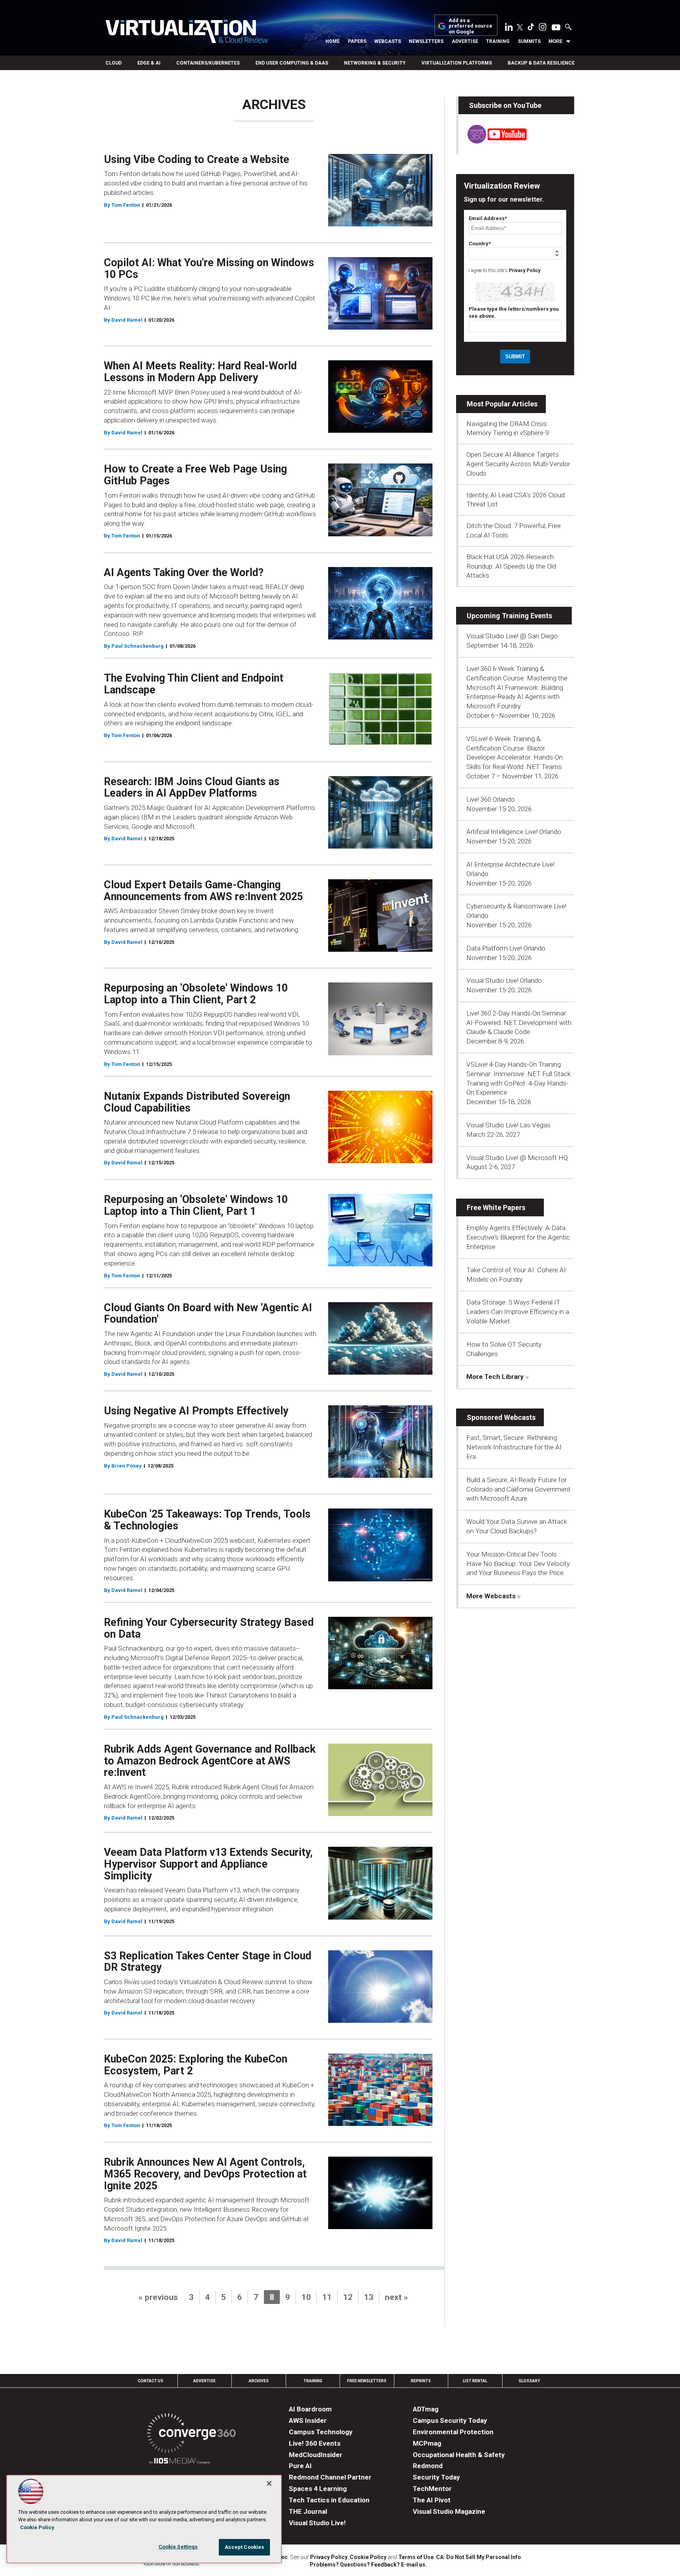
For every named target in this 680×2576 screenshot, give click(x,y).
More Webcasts (491, 1596)
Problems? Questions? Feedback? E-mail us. (368, 2565)
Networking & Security (375, 63)
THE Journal (308, 2511)
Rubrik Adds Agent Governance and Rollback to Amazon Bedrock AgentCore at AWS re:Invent (210, 1761)
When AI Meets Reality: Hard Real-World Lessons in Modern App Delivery (200, 372)
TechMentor (432, 2489)
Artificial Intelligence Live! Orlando (514, 832)
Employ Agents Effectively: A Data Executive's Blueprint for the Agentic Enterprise (518, 1237)
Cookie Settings (178, 2547)
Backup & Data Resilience (541, 63)
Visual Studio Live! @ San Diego (512, 636)
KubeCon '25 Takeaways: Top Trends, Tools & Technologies (207, 1520)
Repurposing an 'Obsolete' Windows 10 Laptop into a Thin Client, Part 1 (196, 1205)
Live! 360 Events (315, 2443)
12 (348, 2297)
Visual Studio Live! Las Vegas (508, 1125)
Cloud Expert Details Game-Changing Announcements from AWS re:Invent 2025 (203, 891)
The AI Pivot (432, 2500)
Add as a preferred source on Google (470, 26)
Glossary (529, 2381)
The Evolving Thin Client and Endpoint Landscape (194, 684)
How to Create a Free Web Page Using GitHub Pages (195, 475)
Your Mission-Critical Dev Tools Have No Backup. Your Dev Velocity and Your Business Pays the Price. (518, 1564)
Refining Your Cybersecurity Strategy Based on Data (209, 1628)
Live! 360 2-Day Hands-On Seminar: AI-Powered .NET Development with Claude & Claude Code (519, 1023)
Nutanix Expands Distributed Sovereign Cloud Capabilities (197, 1102)
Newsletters (426, 41)
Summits (529, 41)
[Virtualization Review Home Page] (187, 33)
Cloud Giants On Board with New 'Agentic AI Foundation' (208, 1314)
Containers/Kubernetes (208, 63)
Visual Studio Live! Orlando (504, 980)
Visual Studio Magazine (449, 2511)
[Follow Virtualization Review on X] (520, 28)
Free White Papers (496, 1207)
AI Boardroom (310, 2409)
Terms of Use (416, 2557)
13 (369, 2297)
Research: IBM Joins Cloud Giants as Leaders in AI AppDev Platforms (192, 788)
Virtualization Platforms (457, 63)
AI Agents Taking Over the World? (184, 573)
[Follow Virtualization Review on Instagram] (543, 28)
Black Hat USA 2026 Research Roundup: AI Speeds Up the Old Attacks (511, 566)
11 (327, 2297)
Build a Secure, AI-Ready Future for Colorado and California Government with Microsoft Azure (518, 1489)
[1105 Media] (180, 2462)
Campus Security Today (450, 2420)
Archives (259, 2381)
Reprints (421, 2381)
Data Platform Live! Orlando (506, 948)
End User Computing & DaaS (292, 63)
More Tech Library (495, 1377)
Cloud (114, 63)
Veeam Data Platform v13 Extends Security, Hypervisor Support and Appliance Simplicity (208, 1864)
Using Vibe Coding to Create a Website (197, 159)
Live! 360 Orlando (491, 799)
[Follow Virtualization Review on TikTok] (531, 28)
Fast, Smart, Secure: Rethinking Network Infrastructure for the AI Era (514, 1447)
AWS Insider (308, 2420)
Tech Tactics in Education (329, 2500)
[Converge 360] (191, 2434)
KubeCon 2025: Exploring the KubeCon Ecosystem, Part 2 (196, 2065)
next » (396, 2297)
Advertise (465, 41)
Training (498, 41)
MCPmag (427, 2443)
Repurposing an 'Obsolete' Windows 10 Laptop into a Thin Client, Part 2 (196, 994)
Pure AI (300, 2466)
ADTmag (426, 2409)
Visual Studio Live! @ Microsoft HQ (517, 1158)
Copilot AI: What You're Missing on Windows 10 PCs (209, 269)
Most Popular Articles (502, 404)
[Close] (269, 2483)
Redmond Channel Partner (330, 2477)
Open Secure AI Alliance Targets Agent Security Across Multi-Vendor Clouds (518, 464)
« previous (158, 2297)
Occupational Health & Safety (459, 2455)
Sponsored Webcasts (501, 1417)
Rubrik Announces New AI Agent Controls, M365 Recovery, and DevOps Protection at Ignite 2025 (205, 2174)
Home (333, 41)
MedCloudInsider (316, 2455)
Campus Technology (321, 2432)
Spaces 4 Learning (318, 2489)
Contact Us (151, 2381)
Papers (357, 41)
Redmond (428, 2466)
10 (306, 2297)
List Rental (475, 2381)
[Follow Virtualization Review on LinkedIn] (509, 28)
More (556, 41)
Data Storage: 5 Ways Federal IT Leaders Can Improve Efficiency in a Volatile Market (518, 1312)
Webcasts (388, 41)
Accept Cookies (245, 2547)
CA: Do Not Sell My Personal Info (479, 2557)
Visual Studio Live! (317, 2523)
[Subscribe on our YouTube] (492, 141)
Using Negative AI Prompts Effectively (196, 1411)
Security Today (436, 2477)
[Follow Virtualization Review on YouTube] (556, 28)
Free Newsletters (367, 2381)
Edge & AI (149, 63)
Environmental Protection (453, 2432)
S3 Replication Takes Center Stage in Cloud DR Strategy (208, 1962)
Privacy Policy (525, 271)
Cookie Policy (368, 2557)
